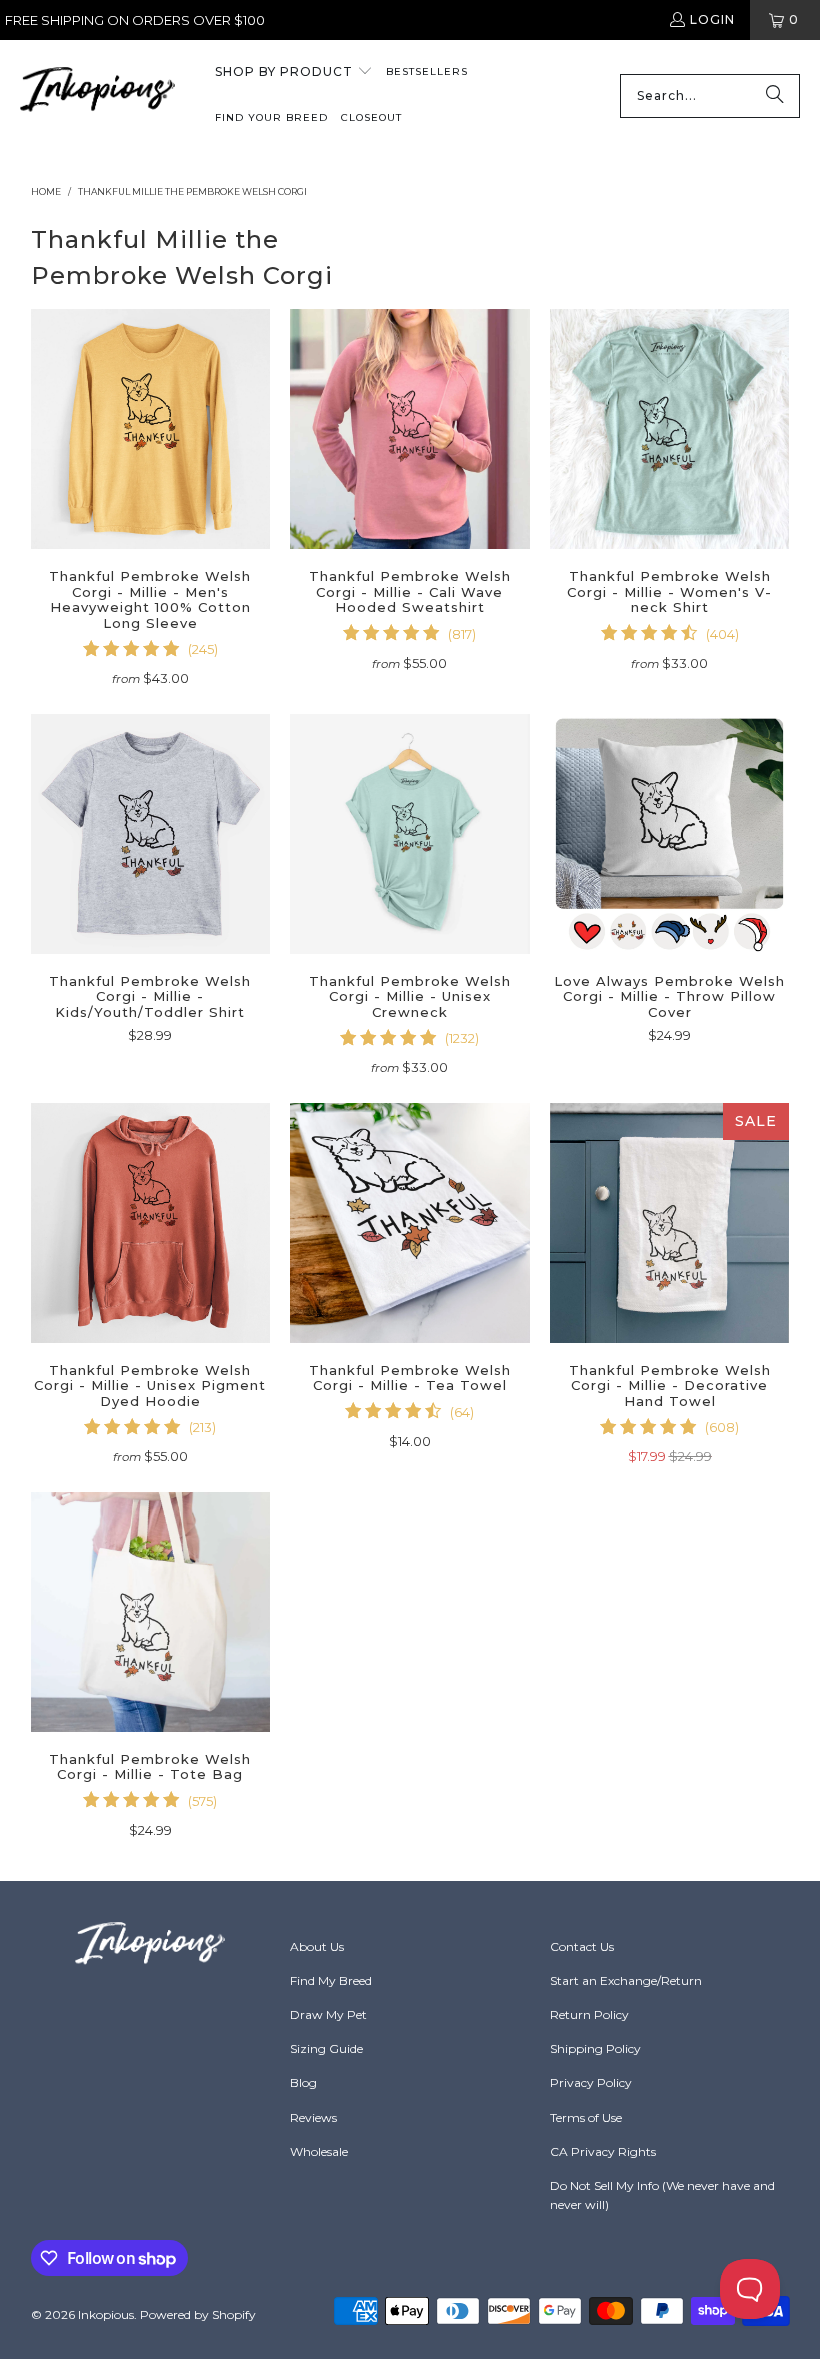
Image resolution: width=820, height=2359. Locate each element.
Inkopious (106, 2314)
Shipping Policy (595, 2048)
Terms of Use (586, 2117)
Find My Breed (331, 1980)
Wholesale (319, 2151)
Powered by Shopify (198, 2314)
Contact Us (582, 1946)
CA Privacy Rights (603, 2151)
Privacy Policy (591, 2082)
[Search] (775, 96)
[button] (294, 73)
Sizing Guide (326, 2048)
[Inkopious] (97, 95)
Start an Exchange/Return (626, 1980)
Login (712, 19)
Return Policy (589, 2014)
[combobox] (710, 96)
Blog (303, 2082)
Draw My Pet (328, 2014)
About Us (317, 1946)
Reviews (313, 2117)
